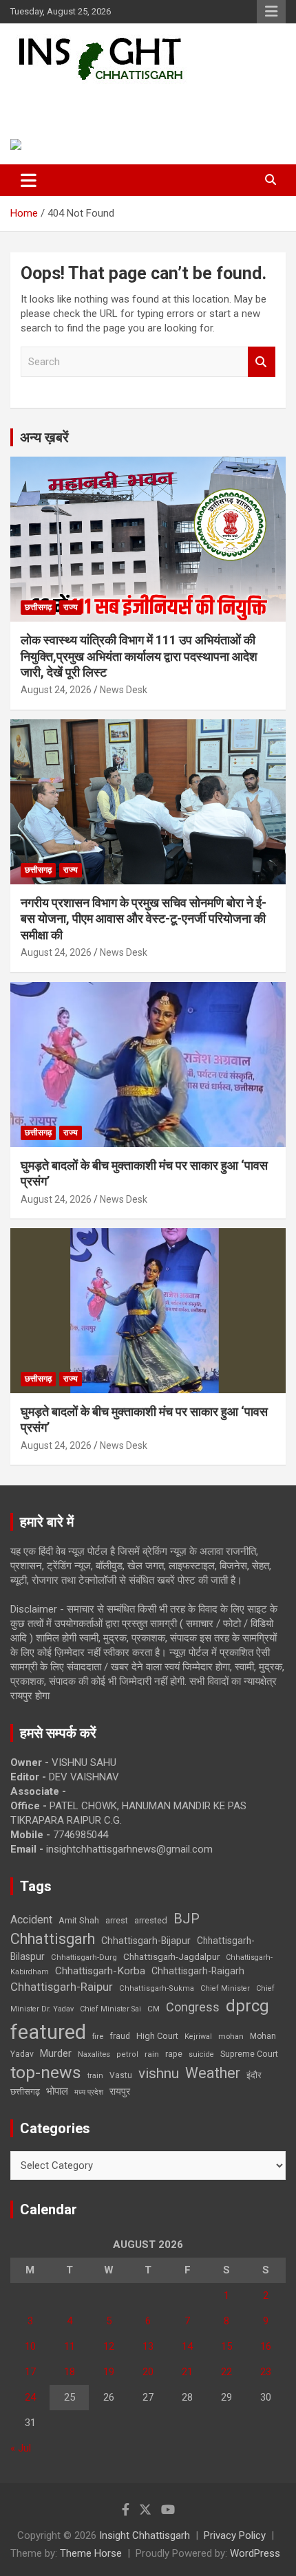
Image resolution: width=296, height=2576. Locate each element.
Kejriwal (198, 2037)
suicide (201, 2054)
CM (154, 2009)
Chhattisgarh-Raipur (62, 1987)
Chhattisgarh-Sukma (157, 1988)
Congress (193, 2007)
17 (30, 2372)
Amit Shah (79, 1920)
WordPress (255, 2553)
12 (109, 2346)
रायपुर (120, 2091)
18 (70, 2372)
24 (30, 2397)
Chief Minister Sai (110, 2009)
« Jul (21, 2448)
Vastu (121, 2075)
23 (266, 2372)
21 (187, 2372)
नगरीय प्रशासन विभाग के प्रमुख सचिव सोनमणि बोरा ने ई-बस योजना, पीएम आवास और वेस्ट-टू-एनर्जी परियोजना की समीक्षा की (144, 919)
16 (266, 2346)
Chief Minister (225, 1988)
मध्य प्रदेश (89, 2092)
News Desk (124, 690)
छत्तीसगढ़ (38, 607)
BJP (187, 1919)
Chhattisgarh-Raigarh (198, 1971)
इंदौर (254, 2075)
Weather (213, 2073)
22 (226, 2372)
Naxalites (94, 2054)
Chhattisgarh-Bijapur (146, 1941)
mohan (231, 2037)
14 (187, 2346)
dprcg (247, 2006)
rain (152, 2054)
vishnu (159, 2073)
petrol (127, 2054)
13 (148, 2346)
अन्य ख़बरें (44, 437)
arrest (117, 1921)
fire (98, 2036)
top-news (46, 2072)
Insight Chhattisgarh (107, 100)
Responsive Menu (271, 12)
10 (30, 2346)
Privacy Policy (235, 2535)
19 (109, 2372)
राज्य (71, 607)
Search (262, 362)
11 (70, 2346)
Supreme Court (249, 2054)
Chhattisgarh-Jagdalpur (171, 1956)
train (95, 2076)
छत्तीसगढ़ (25, 2092)
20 (148, 2372)
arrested (151, 1920)
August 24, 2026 (56, 690)
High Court (157, 2036)
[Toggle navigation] (29, 180)
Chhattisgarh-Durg (84, 1957)
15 (226, 2346)
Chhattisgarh (53, 1939)
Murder (56, 2053)
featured (48, 2032)
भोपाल (57, 2091)
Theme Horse (91, 2553)
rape (174, 2054)
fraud (120, 2036)
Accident (31, 1920)
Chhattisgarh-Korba (100, 1971)
